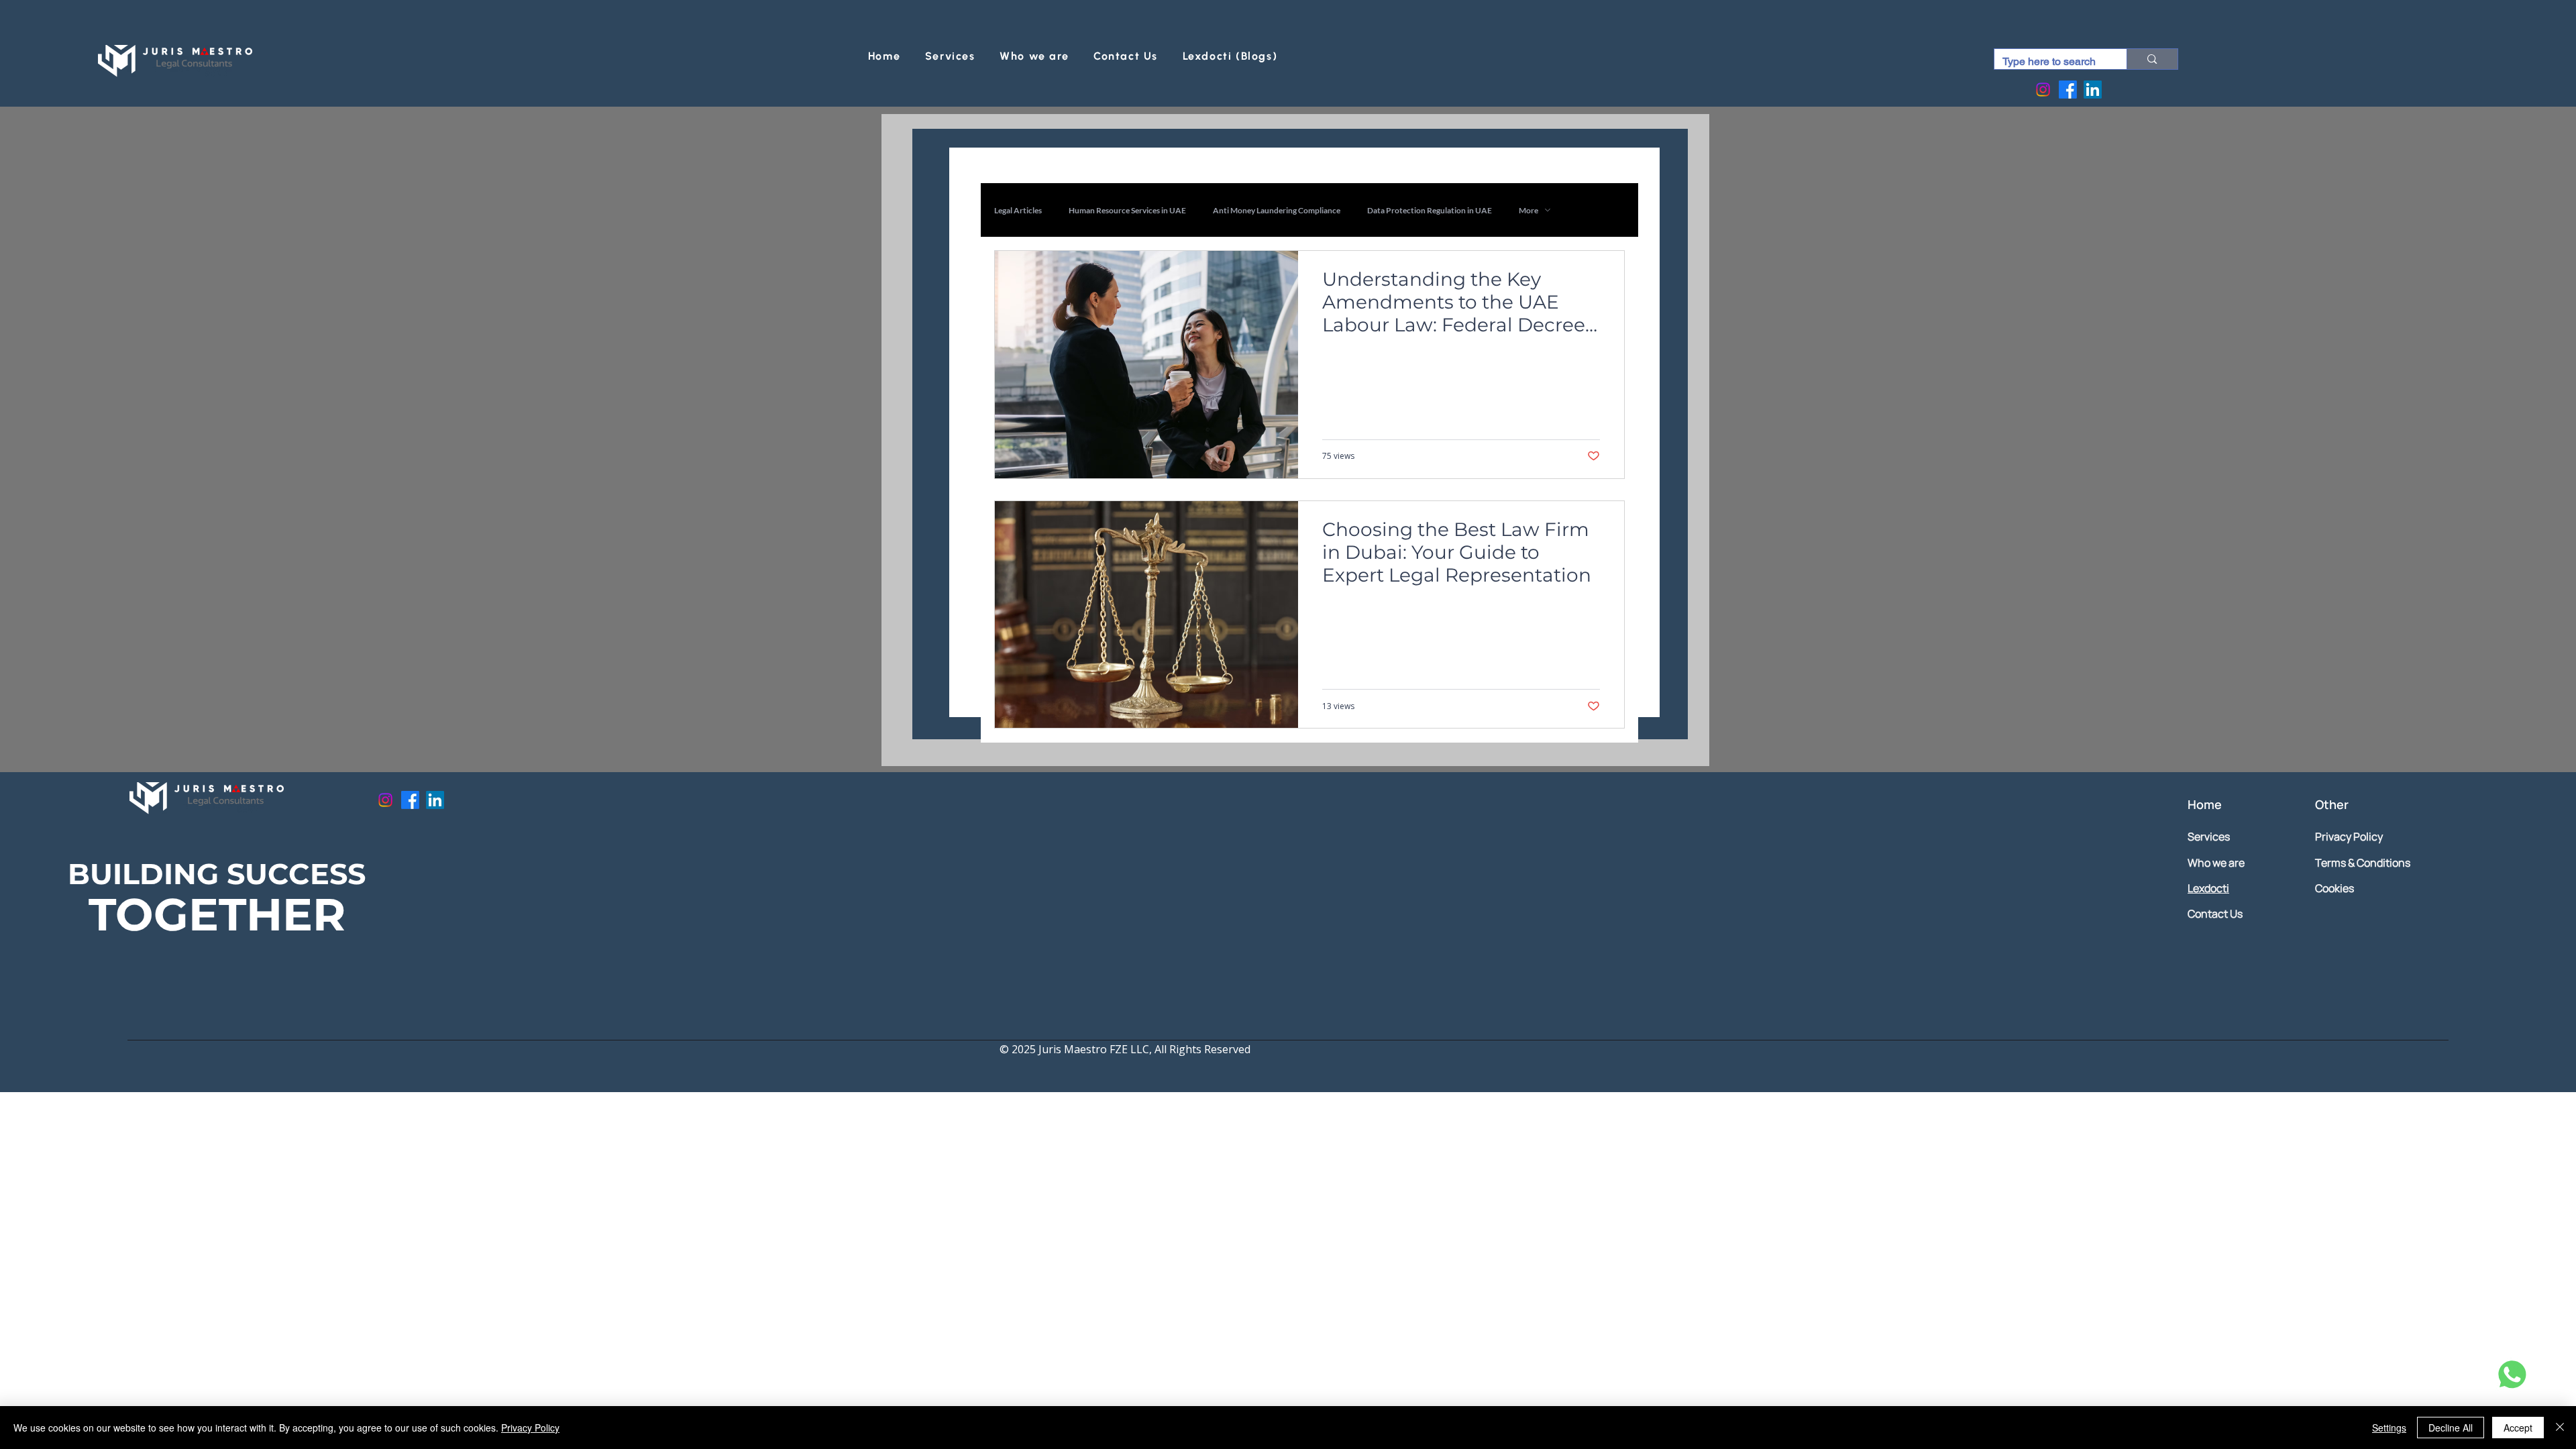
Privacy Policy (530, 1428)
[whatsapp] (2510, 1375)
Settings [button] (2389, 1428)
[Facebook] (2068, 90)
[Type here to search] (2152, 59)
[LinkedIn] (2093, 90)
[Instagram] (2043, 90)
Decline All (2451, 1428)
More (1528, 210)
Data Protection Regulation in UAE (1430, 210)
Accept (2518, 1428)
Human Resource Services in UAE (1127, 210)
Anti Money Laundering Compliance (1277, 210)
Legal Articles (1018, 210)
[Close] (2560, 1428)
